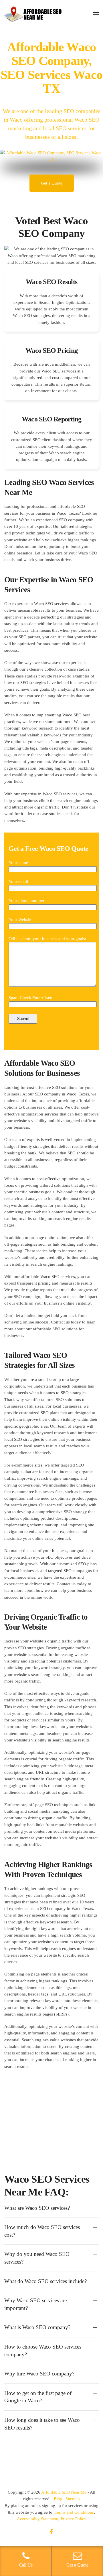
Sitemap (73, 2499)
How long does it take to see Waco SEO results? (42, 2424)
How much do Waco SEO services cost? (42, 2231)
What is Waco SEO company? (37, 2327)
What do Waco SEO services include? (45, 2281)
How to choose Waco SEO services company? (43, 2351)
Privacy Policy (74, 2519)
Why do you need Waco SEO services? (37, 2258)
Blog (58, 2499)
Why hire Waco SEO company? (39, 2374)
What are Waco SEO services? (37, 2208)
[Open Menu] (96, 14)
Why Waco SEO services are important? (35, 2304)
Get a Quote (52, 183)
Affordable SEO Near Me (64, 2492)
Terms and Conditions (74, 2512)
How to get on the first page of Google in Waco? (38, 2397)
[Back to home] (33, 14)
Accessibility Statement (38, 2519)
